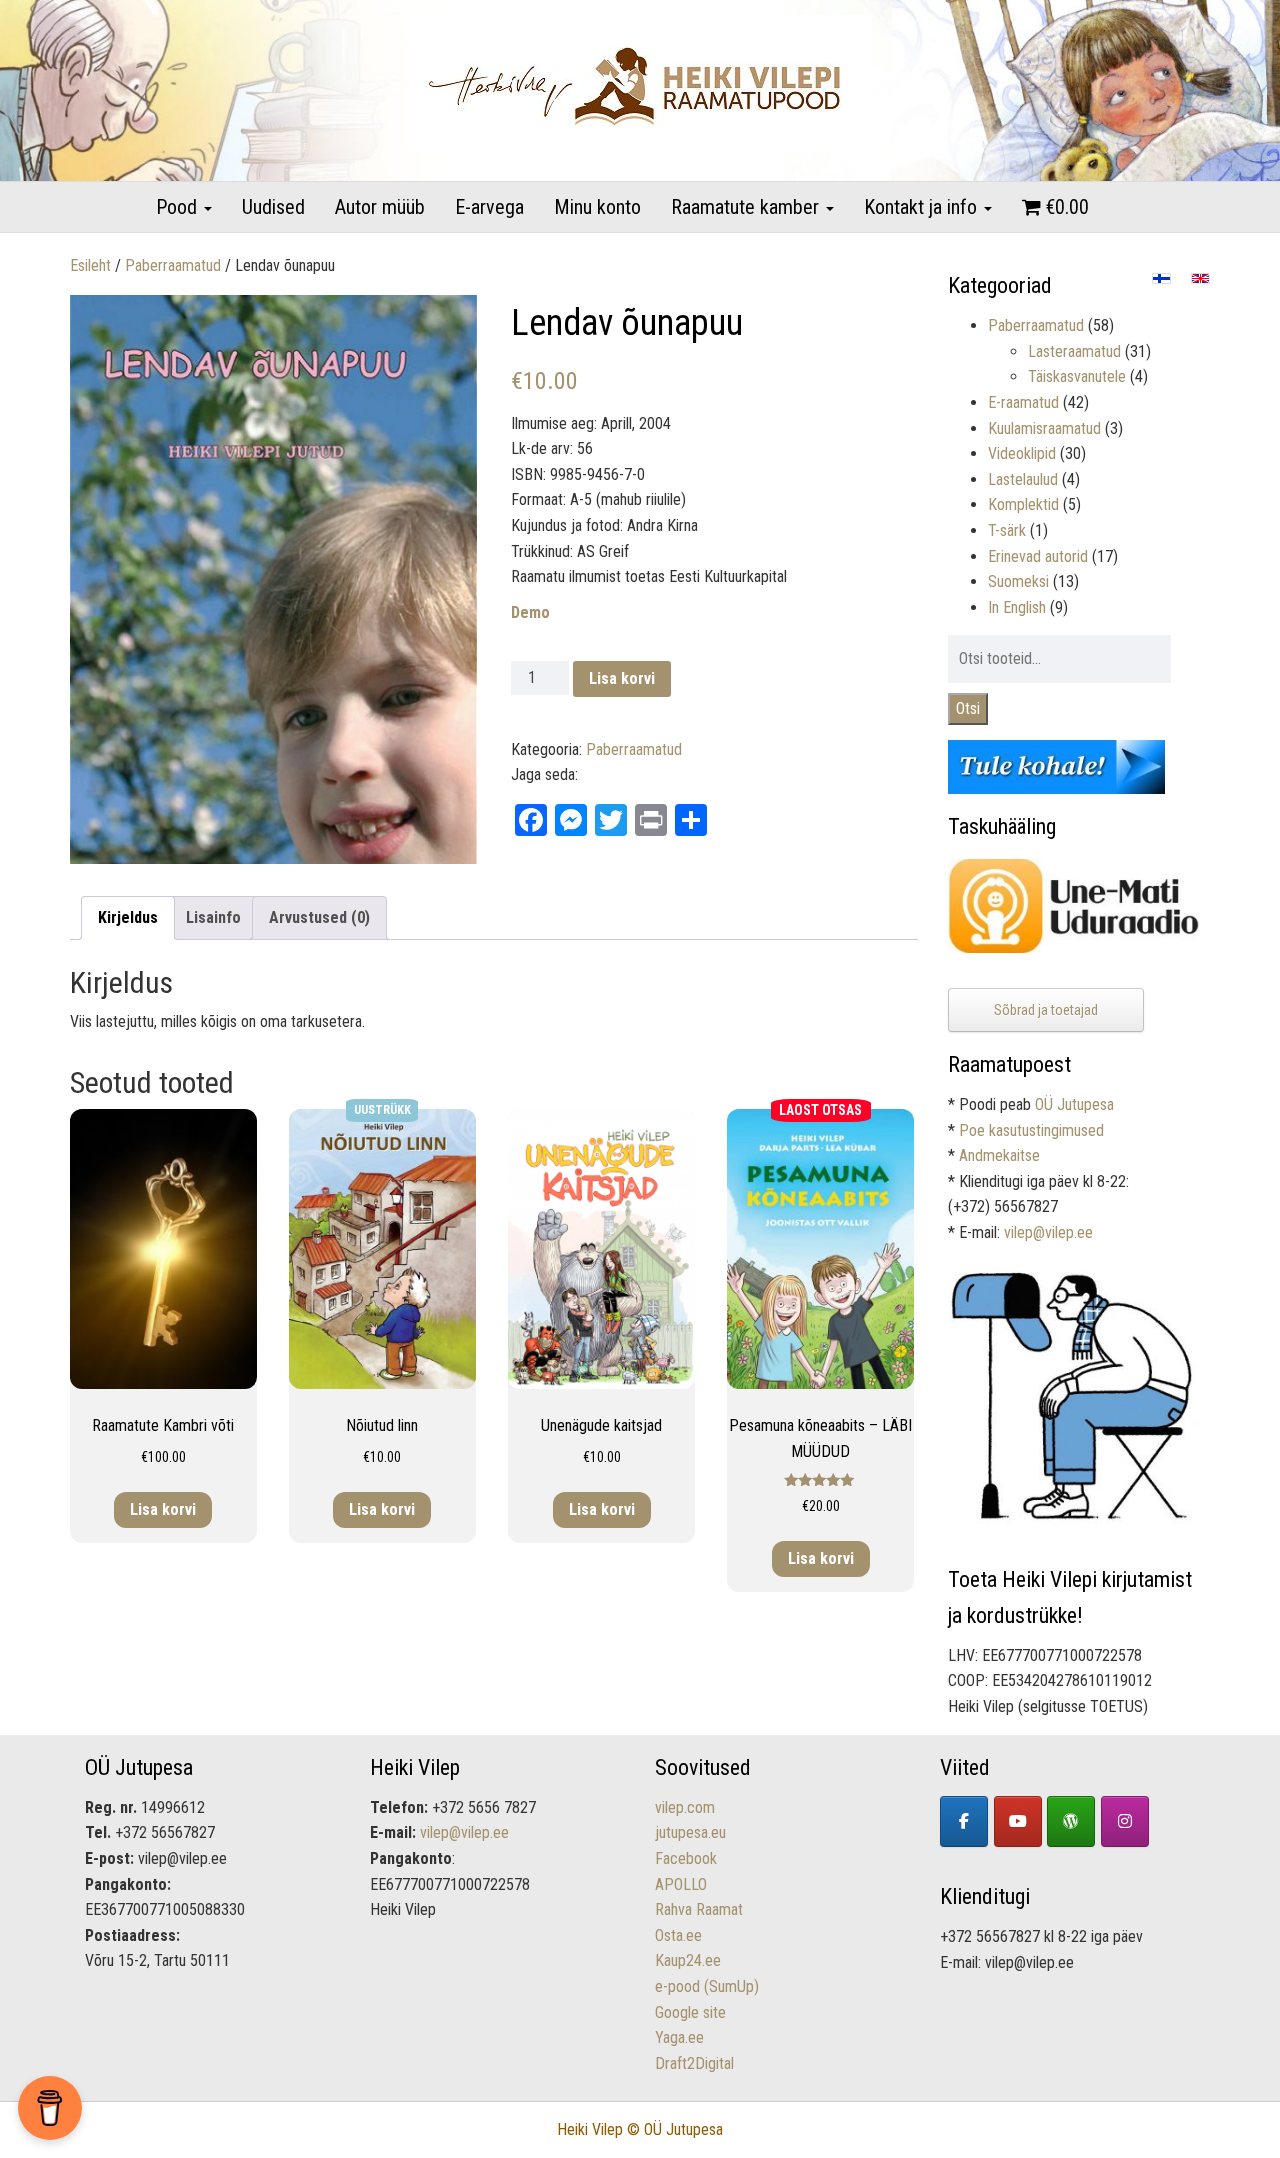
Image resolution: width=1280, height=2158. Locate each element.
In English (1017, 607)
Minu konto (597, 207)
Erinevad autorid (1038, 556)
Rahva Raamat (699, 1909)
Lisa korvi (622, 678)
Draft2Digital (694, 2063)
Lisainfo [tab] (213, 917)
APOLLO (681, 1884)
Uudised (273, 207)
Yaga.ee (679, 2037)
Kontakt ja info (923, 207)
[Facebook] (964, 1821)
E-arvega (489, 207)
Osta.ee (678, 1935)
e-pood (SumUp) (707, 1986)
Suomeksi (1018, 581)
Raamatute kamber (747, 207)
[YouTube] (1018, 1821)
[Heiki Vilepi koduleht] (1071, 1821)
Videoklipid (1022, 453)
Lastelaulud (1023, 479)
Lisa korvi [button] (163, 1509)
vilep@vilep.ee (1048, 1232)
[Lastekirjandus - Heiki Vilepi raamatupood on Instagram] (1125, 1821)
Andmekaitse (999, 1155)
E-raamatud (1023, 402)
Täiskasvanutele (1077, 376)
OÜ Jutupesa (1074, 1104)
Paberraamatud (173, 265)
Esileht (90, 265)
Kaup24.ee (688, 1960)
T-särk (1007, 530)
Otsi (968, 708)
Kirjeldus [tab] (128, 917)
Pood (179, 207)
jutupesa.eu (690, 1832)
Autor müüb (380, 207)
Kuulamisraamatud (1044, 428)
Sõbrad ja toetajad (1046, 1010)
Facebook (686, 1858)
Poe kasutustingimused (1031, 1130)
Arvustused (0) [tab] (319, 917)
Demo (530, 612)
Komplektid (1023, 504)
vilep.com (685, 1807)
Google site (690, 2012)
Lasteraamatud (1074, 351)
